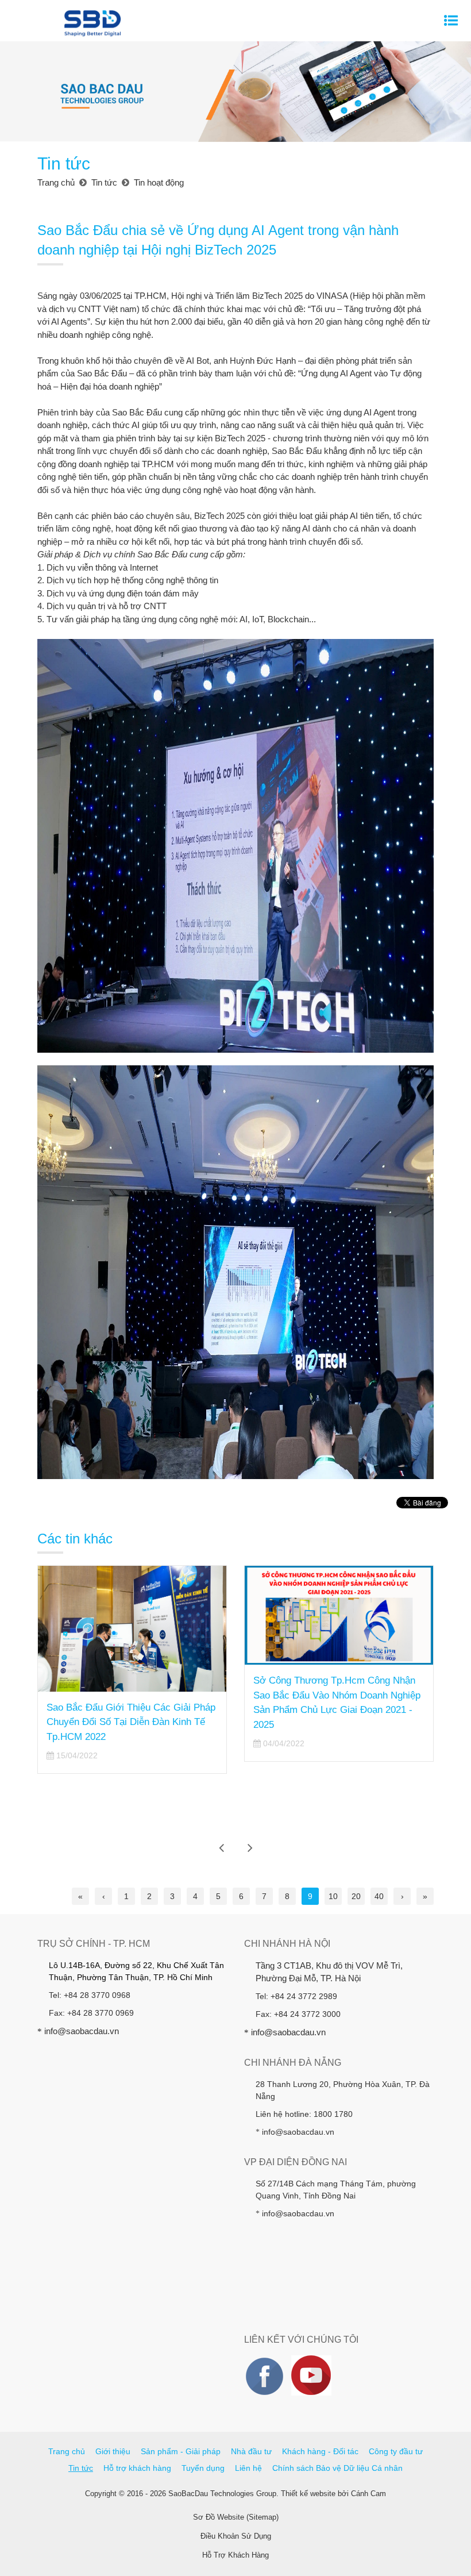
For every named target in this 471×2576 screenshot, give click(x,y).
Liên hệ (248, 2468)
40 (379, 1896)
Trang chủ (67, 2451)
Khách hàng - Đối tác (320, 2451)
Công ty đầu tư (396, 2451)
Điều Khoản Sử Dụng (236, 2536)
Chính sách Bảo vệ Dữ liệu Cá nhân (337, 2468)
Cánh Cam (368, 2494)
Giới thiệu (113, 2451)
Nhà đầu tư (251, 2451)
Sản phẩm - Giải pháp (181, 2451)
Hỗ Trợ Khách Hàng (235, 2555)
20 (356, 1896)
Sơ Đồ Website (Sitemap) (236, 2517)
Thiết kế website (308, 2494)
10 (333, 1896)
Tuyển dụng (203, 2468)
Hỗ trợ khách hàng (137, 2468)
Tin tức (81, 2468)
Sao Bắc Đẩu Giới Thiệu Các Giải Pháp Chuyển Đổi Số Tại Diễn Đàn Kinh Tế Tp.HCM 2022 (131, 1722)
